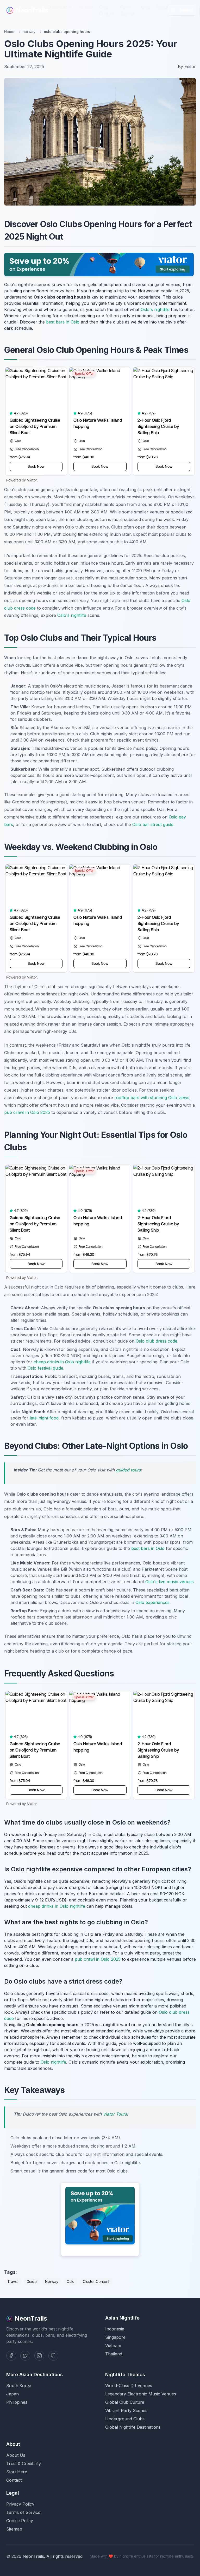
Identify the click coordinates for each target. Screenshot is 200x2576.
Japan (12, 2394)
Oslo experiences (152, 1602)
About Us (16, 2455)
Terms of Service (23, 2512)
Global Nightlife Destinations (133, 2427)
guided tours (128, 1470)
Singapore (115, 2337)
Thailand (114, 2354)
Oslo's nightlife (155, 309)
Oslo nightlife (53, 2062)
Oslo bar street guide (153, 824)
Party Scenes (127, 10)
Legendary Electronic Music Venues (141, 2394)
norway (29, 32)
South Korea (19, 2386)
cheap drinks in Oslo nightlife (62, 1362)
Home (9, 32)
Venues (86, 7)
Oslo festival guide (45, 1368)
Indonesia (115, 2329)
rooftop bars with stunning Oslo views (152, 1098)
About (162, 7)
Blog (145, 7)
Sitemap (14, 2529)
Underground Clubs (125, 2419)
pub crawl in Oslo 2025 (27, 1112)
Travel (13, 2281)
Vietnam (113, 2346)
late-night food (44, 1418)
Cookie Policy (20, 2521)
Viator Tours (115, 2114)
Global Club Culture (125, 2402)
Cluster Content (96, 2281)
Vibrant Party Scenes (126, 2410)
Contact (14, 2480)
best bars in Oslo (63, 322)
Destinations (60, 7)
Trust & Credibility (24, 2463)
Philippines (17, 2402)
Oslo (71, 2281)
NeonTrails (32, 10)
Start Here (17, 2472)
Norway (52, 2281)
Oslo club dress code (157, 1341)
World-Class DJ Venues (129, 2386)
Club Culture (107, 10)
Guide (32, 2281)
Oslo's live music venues (170, 1582)
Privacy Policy (20, 2504)
